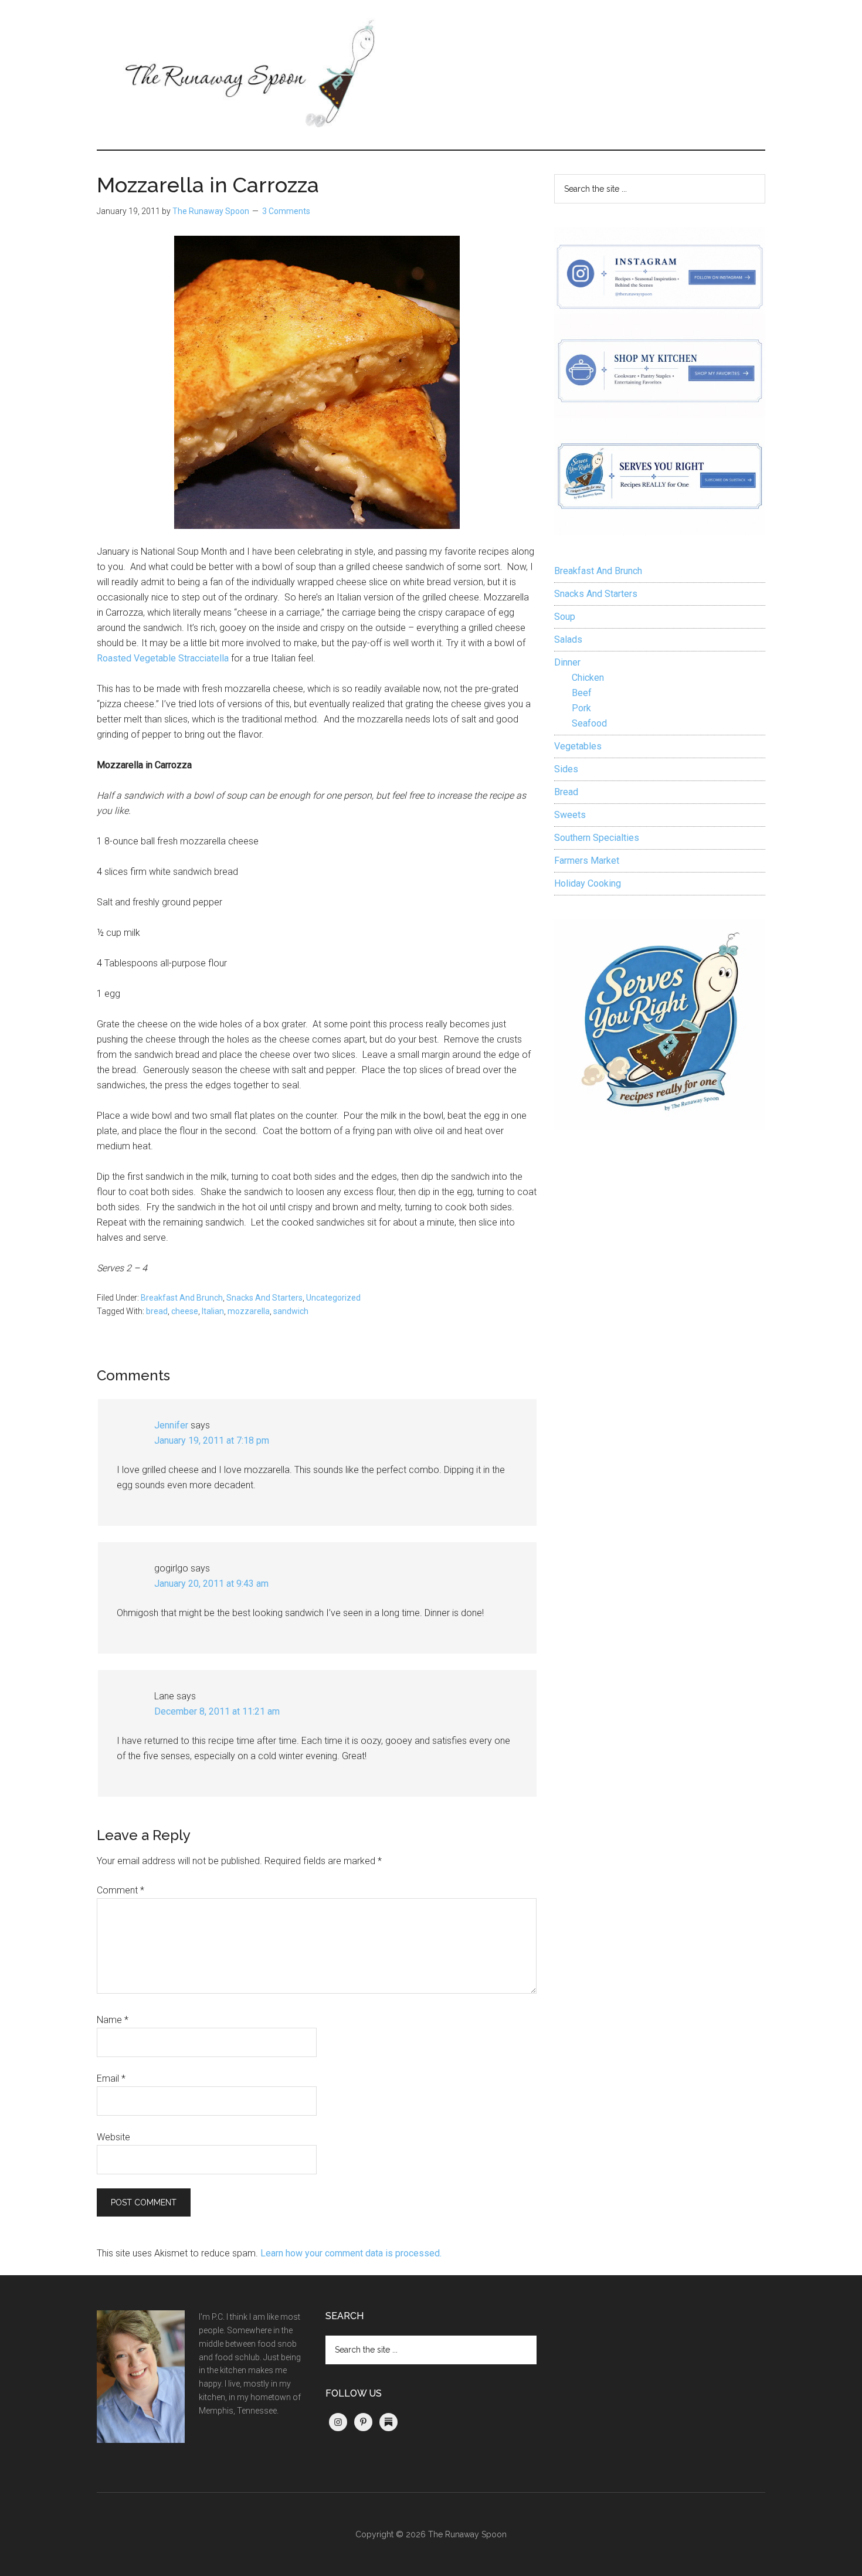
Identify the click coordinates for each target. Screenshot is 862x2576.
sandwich (291, 1311)
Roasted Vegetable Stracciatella (163, 658)
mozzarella (249, 1311)
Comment (121, 1890)
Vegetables (578, 746)
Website (113, 2137)
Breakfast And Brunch (182, 1298)
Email (111, 2078)
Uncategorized (333, 1298)
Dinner (567, 662)
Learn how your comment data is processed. (351, 2253)
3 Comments (286, 211)
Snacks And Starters (264, 1298)
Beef (582, 693)
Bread (566, 792)
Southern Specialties (597, 838)
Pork (581, 708)
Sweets (570, 815)
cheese (185, 1311)
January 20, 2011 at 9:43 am (211, 1584)
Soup (565, 617)
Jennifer (171, 1425)
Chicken (588, 678)
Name (113, 2020)
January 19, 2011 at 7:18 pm (212, 1440)
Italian (213, 1311)
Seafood (589, 723)
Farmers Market (587, 861)
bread (157, 1311)
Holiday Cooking (588, 883)
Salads (568, 639)
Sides (566, 769)
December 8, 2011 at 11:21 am (217, 1711)
